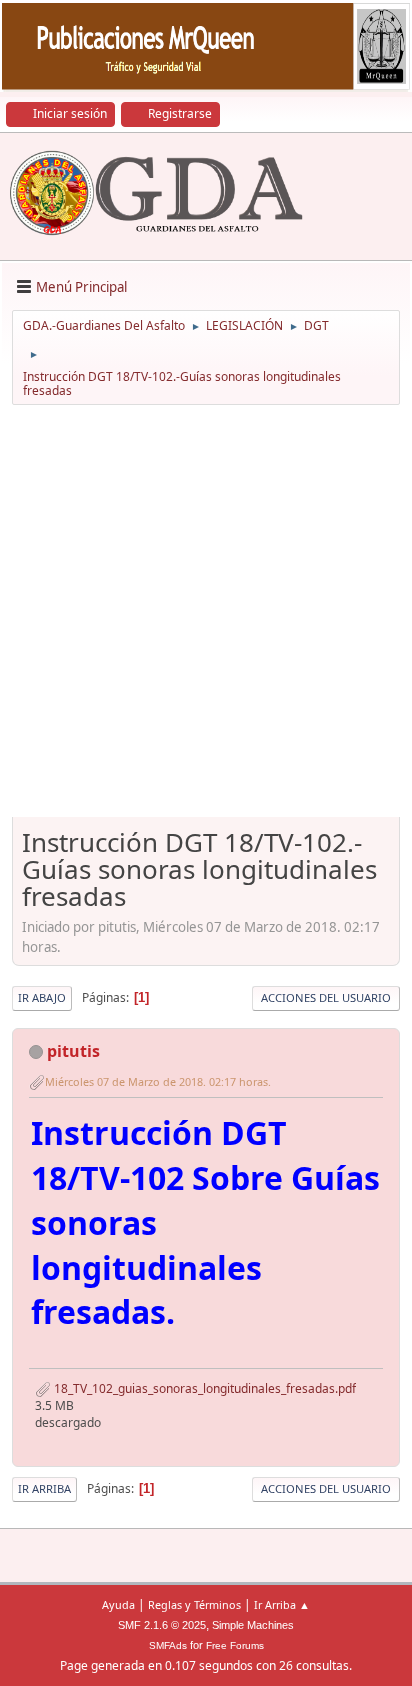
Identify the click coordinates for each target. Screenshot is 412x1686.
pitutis (73, 1051)
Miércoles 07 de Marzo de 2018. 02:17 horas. (158, 1081)
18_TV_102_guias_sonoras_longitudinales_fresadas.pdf (203, 1388)
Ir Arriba (44, 1488)
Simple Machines (253, 1625)
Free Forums (235, 1645)
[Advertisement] (206, 618)
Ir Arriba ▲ (282, 1604)
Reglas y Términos (194, 1604)
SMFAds (168, 1645)
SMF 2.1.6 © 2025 (162, 1625)
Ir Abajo (42, 997)
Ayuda (118, 1604)
